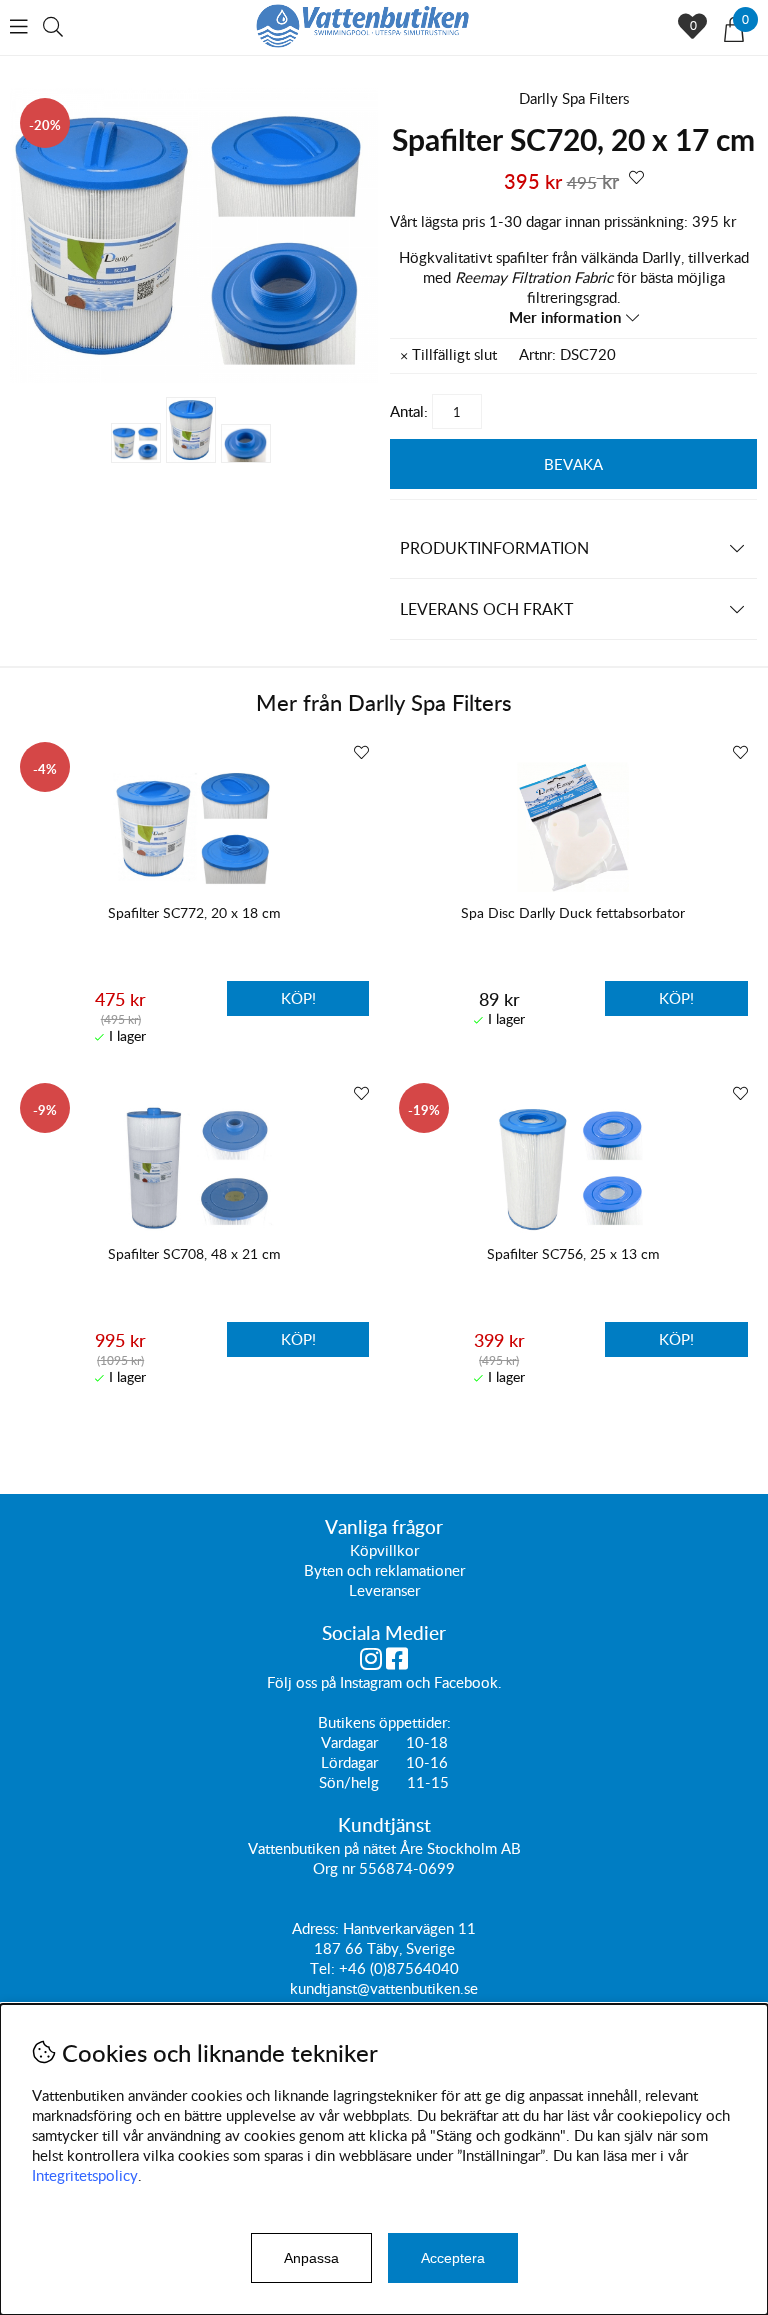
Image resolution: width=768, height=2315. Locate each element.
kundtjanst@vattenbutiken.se (384, 1988)
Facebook (466, 1682)
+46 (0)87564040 (399, 1968)
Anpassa (311, 2258)
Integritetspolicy (85, 2175)
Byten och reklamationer (384, 1570)
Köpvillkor (384, 1550)
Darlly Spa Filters (574, 98)
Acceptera (453, 2258)
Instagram (371, 1682)
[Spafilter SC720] (194, 377)
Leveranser (384, 1590)
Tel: (324, 1968)
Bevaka (573, 464)
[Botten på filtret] (246, 443)
